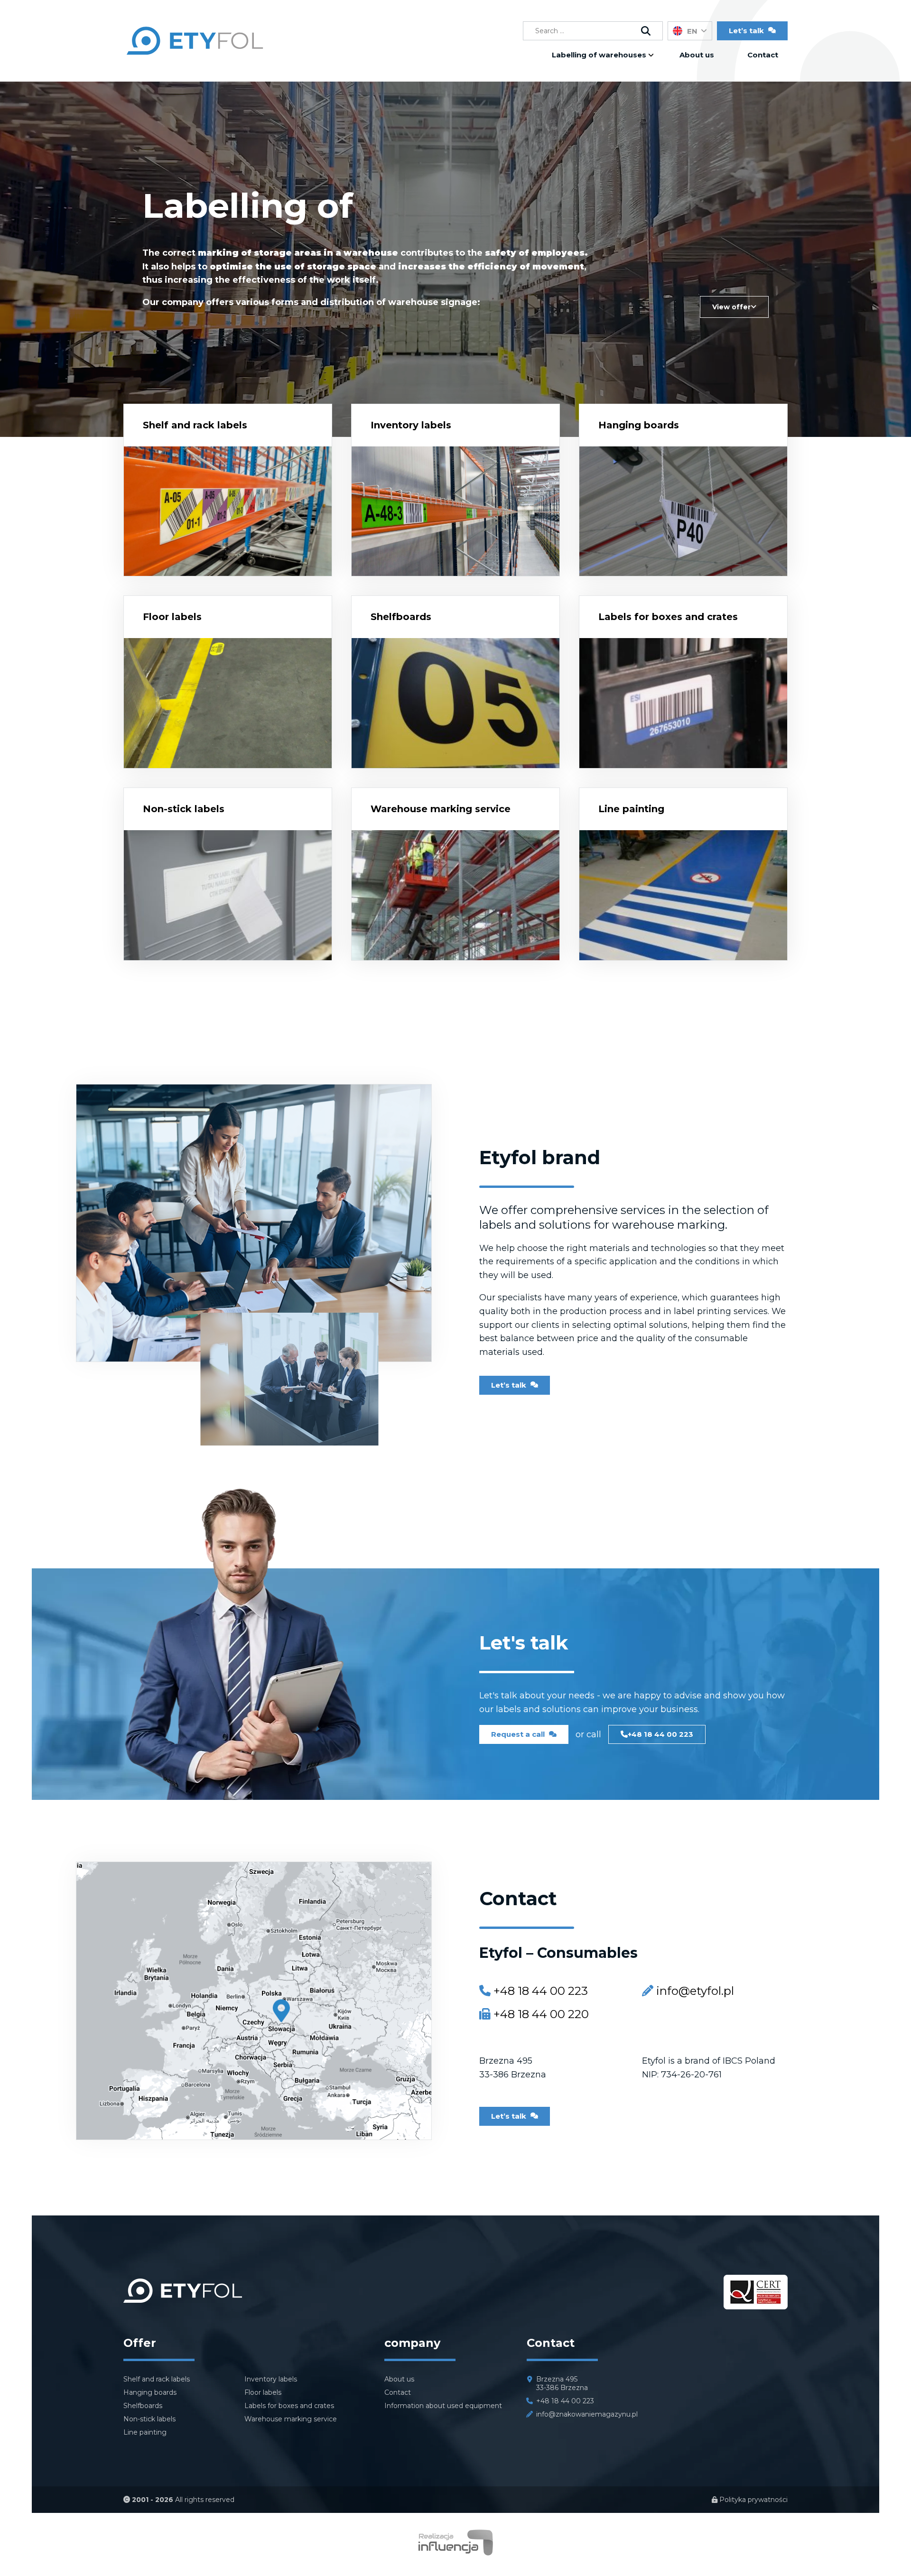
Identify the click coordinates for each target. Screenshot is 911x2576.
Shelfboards (401, 617)
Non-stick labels (184, 809)
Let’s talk (510, 1385)
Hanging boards (639, 425)
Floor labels (172, 617)
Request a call (519, 1734)
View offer (731, 307)
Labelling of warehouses (599, 55)
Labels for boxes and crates (668, 617)
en (692, 31)
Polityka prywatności (753, 2500)
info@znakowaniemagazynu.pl (587, 2414)
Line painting (631, 809)
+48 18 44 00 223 (660, 1734)
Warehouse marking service (441, 809)
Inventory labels (411, 425)
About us (697, 55)
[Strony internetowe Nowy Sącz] (456, 2553)
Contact (763, 55)
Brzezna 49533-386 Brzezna (562, 2383)
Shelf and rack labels (195, 425)
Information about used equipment (443, 2406)
